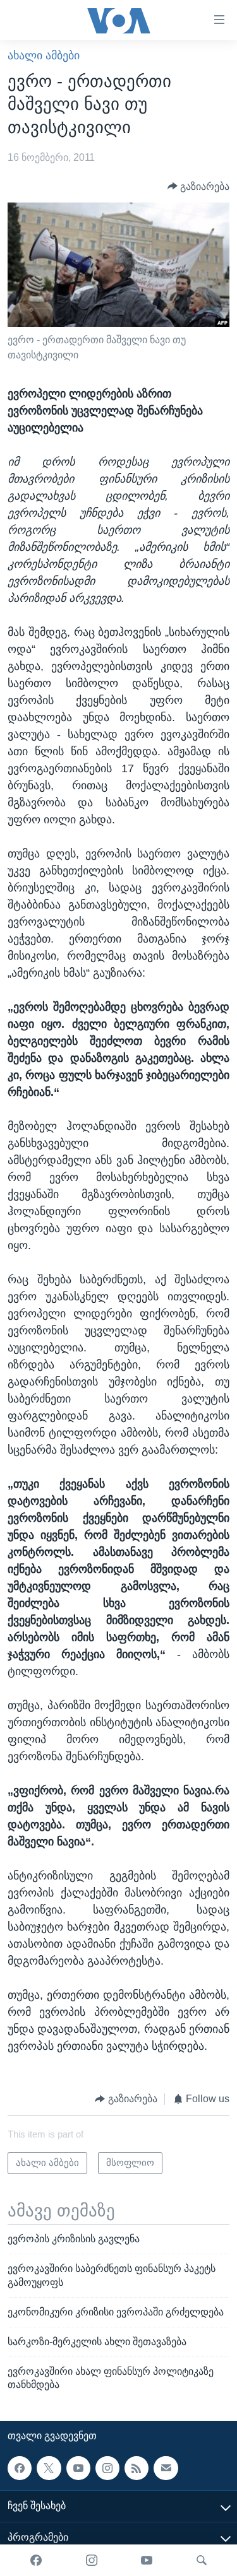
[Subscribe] (166, 2468)
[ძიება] (202, 2560)
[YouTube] (147, 2560)
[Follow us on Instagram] (107, 2468)
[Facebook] (36, 2560)
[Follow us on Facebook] (20, 2468)
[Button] (199, 186)
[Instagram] (92, 2560)
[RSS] (137, 2468)
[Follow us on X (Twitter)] (49, 2468)
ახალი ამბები (44, 56)
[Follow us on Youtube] (78, 2468)
